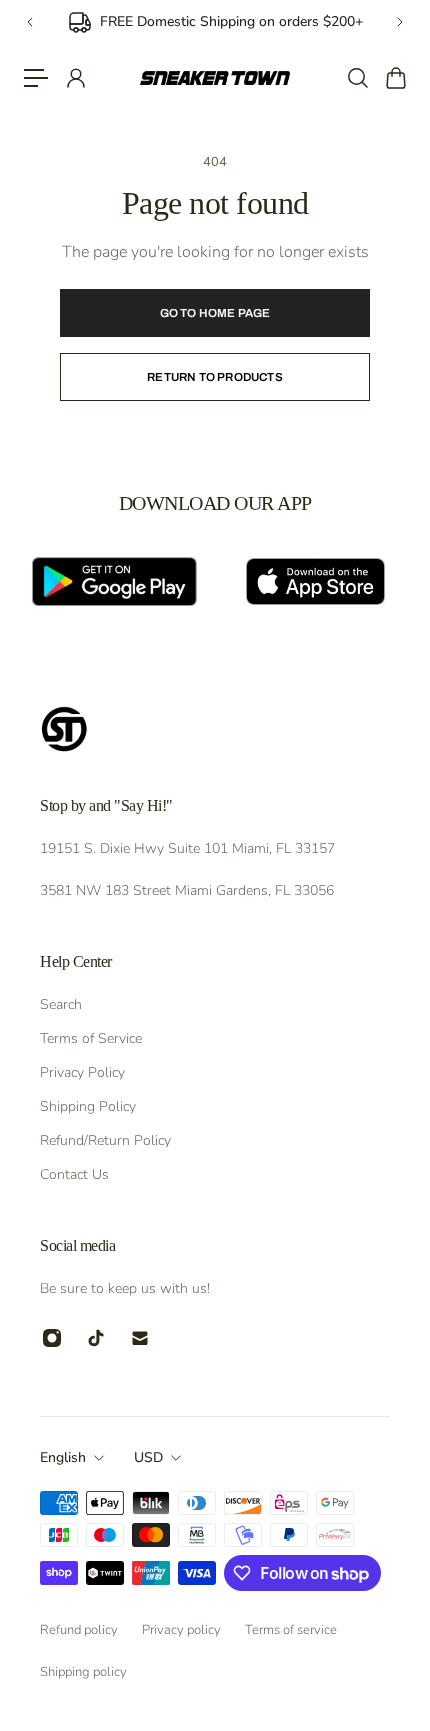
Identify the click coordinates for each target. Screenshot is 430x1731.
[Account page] (75, 78)
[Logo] (215, 77)
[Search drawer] (357, 78)
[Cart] (395, 78)
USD (148, 1457)
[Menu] (36, 78)
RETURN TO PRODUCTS (215, 377)
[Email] (140, 1338)
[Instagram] (52, 1338)
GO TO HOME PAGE (215, 313)
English (63, 1457)
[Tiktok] (96, 1338)
